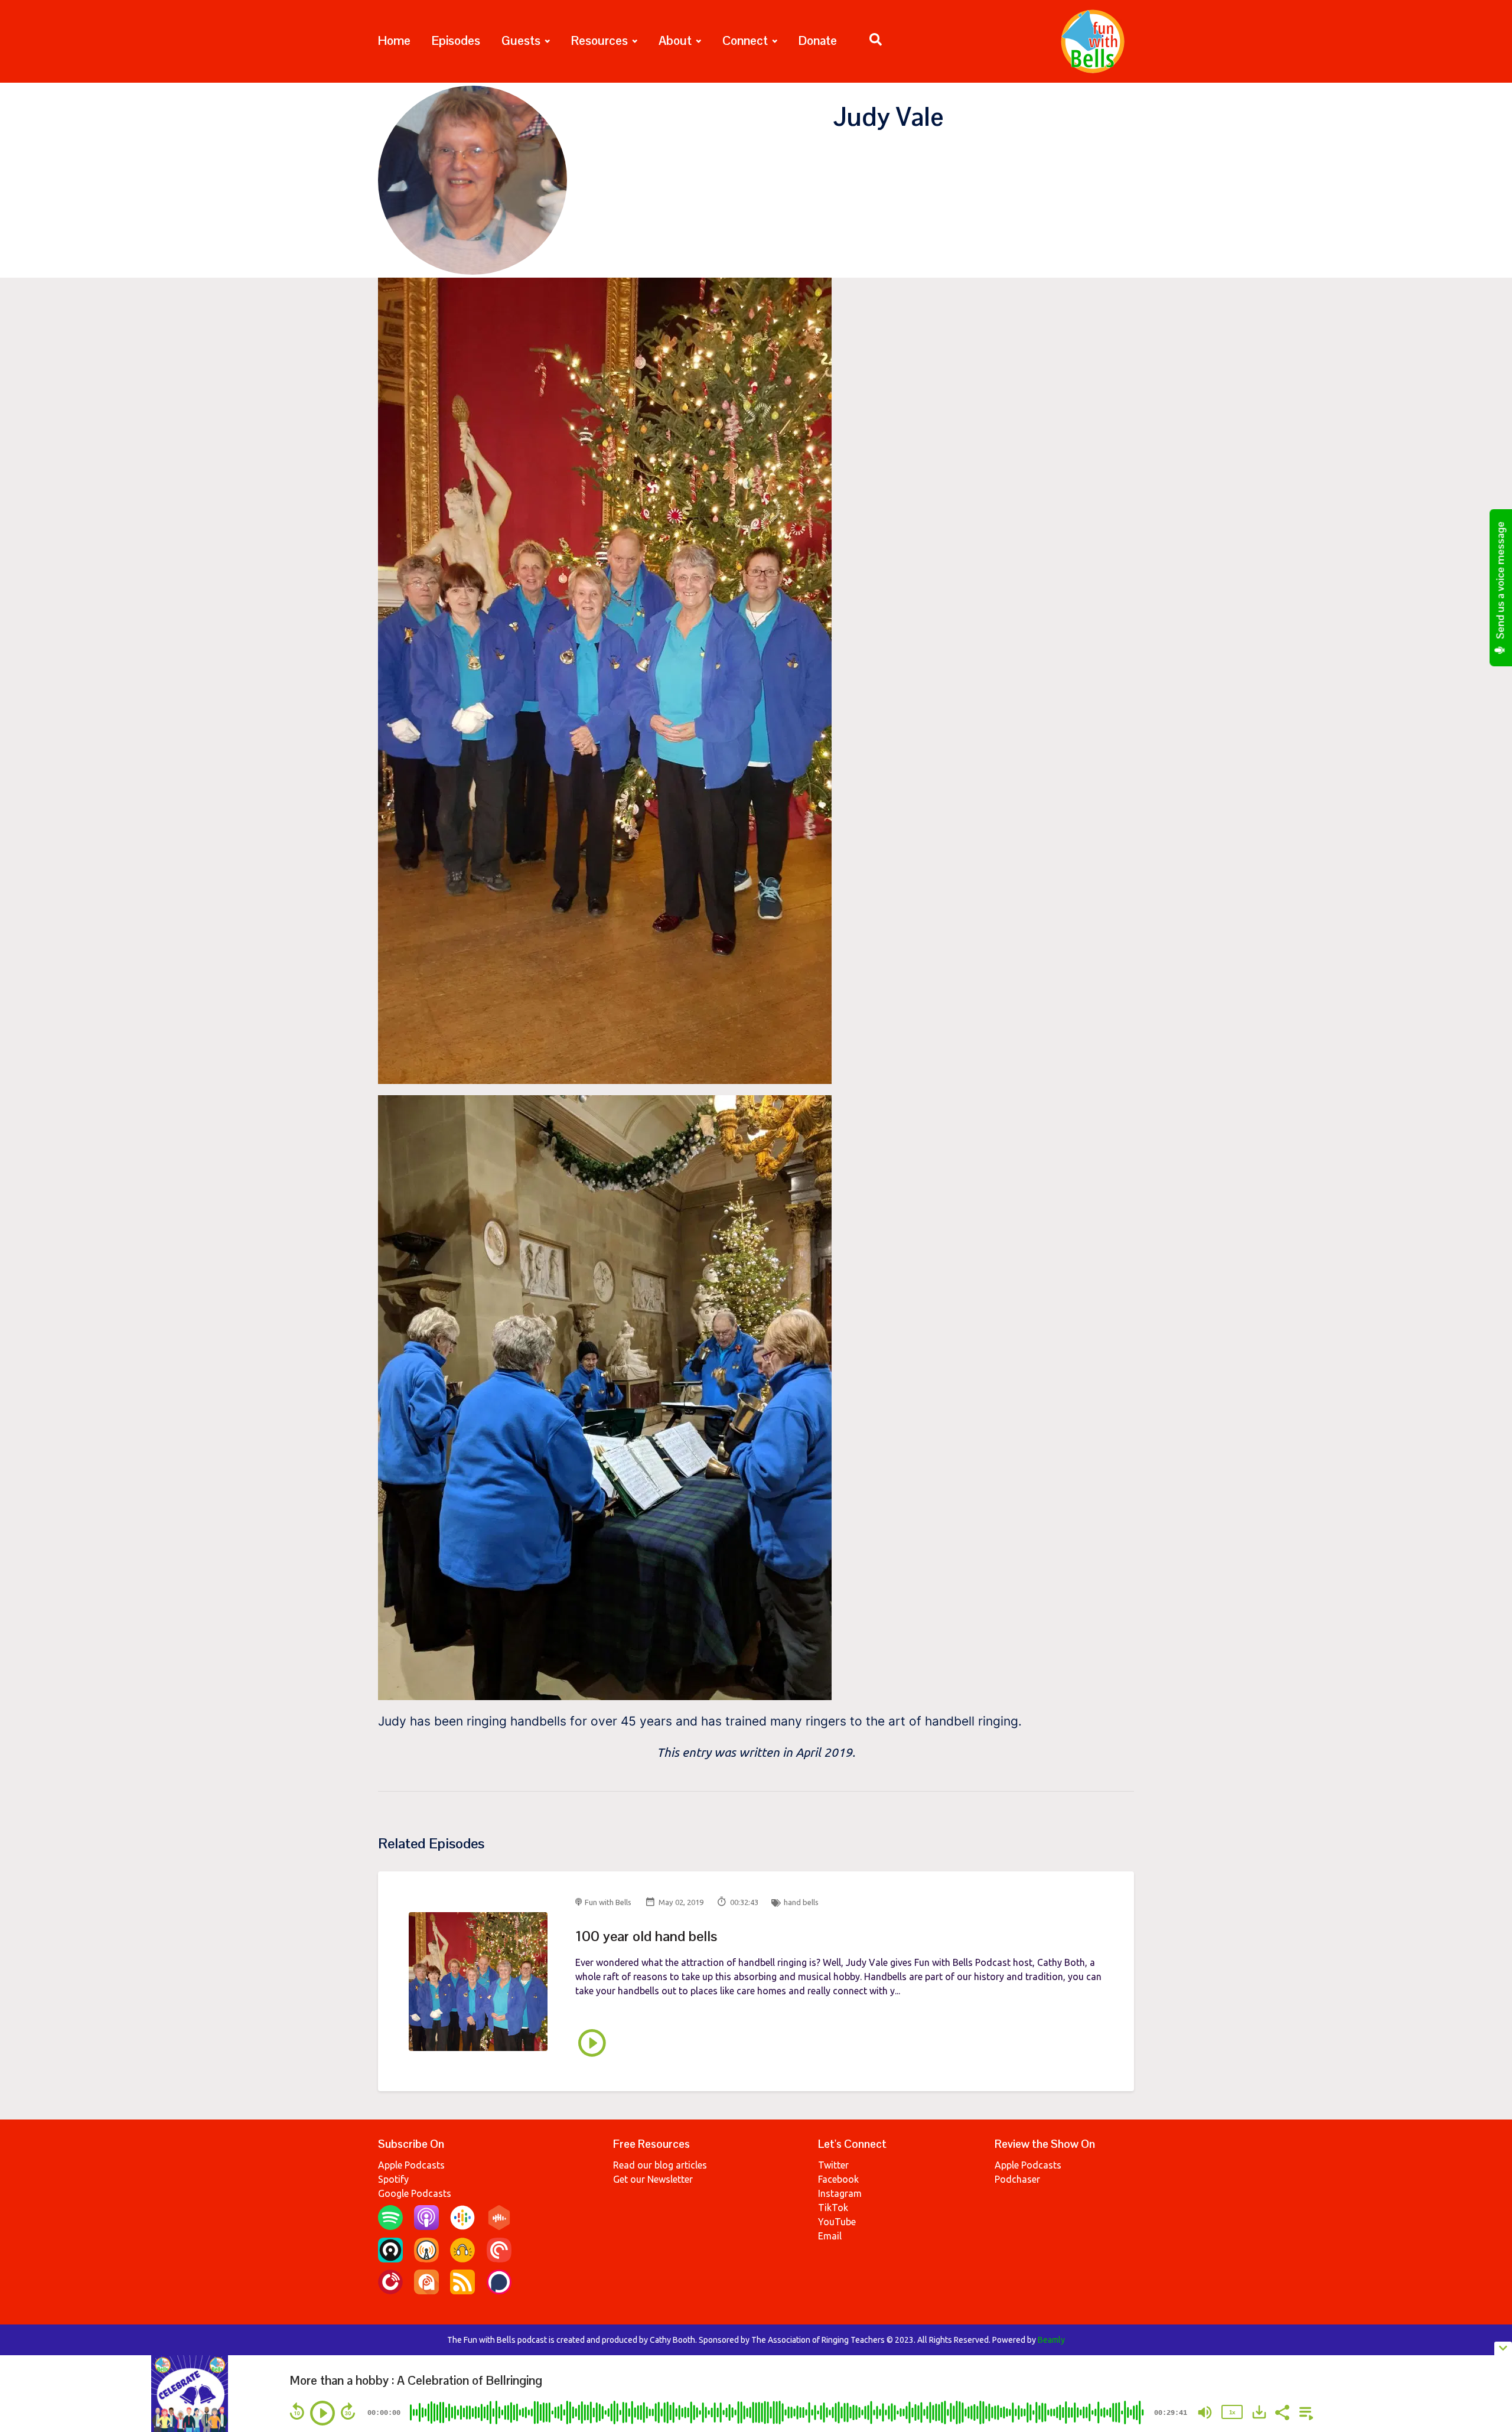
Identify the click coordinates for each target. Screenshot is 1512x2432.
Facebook (838, 2179)
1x (1232, 2412)
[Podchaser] (499, 2291)
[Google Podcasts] (462, 2226)
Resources (599, 40)
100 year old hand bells (646, 1936)
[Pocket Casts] (499, 2259)
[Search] (870, 41)
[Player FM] (390, 2291)
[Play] (322, 2413)
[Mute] (1205, 2413)
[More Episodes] (1304, 2411)
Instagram (840, 2193)
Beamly (1051, 2340)
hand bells (801, 1902)
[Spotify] (390, 2226)
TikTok (833, 2208)
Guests (521, 40)
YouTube (837, 2222)
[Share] (1282, 2411)
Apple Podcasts (411, 2165)
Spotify (393, 2179)
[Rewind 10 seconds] (297, 2411)
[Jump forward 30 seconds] (348, 2411)
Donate (818, 40)
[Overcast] (426, 2259)
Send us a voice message (1501, 582)
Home (394, 40)
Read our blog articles (660, 2165)
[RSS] (462, 2291)
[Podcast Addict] (426, 2291)
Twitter (833, 2165)
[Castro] (390, 2259)
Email (830, 2236)
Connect (745, 40)
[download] (1259, 2412)
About (675, 40)
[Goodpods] (462, 2259)
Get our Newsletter (653, 2179)
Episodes (456, 40)
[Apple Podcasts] (426, 2226)
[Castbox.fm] (499, 2226)
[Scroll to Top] (1484, 2300)
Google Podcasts (415, 2193)
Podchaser (1017, 2179)
